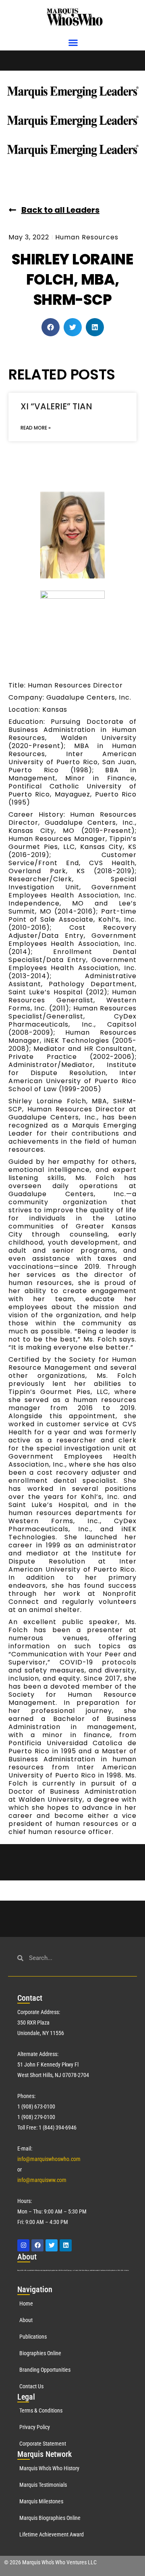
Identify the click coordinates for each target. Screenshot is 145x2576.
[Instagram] (23, 2245)
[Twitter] (52, 2245)
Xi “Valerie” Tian (56, 406)
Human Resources (87, 237)
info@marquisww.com (42, 2180)
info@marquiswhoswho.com (49, 2159)
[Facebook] (37, 2245)
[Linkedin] (66, 2245)
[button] (73, 43)
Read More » (36, 428)
